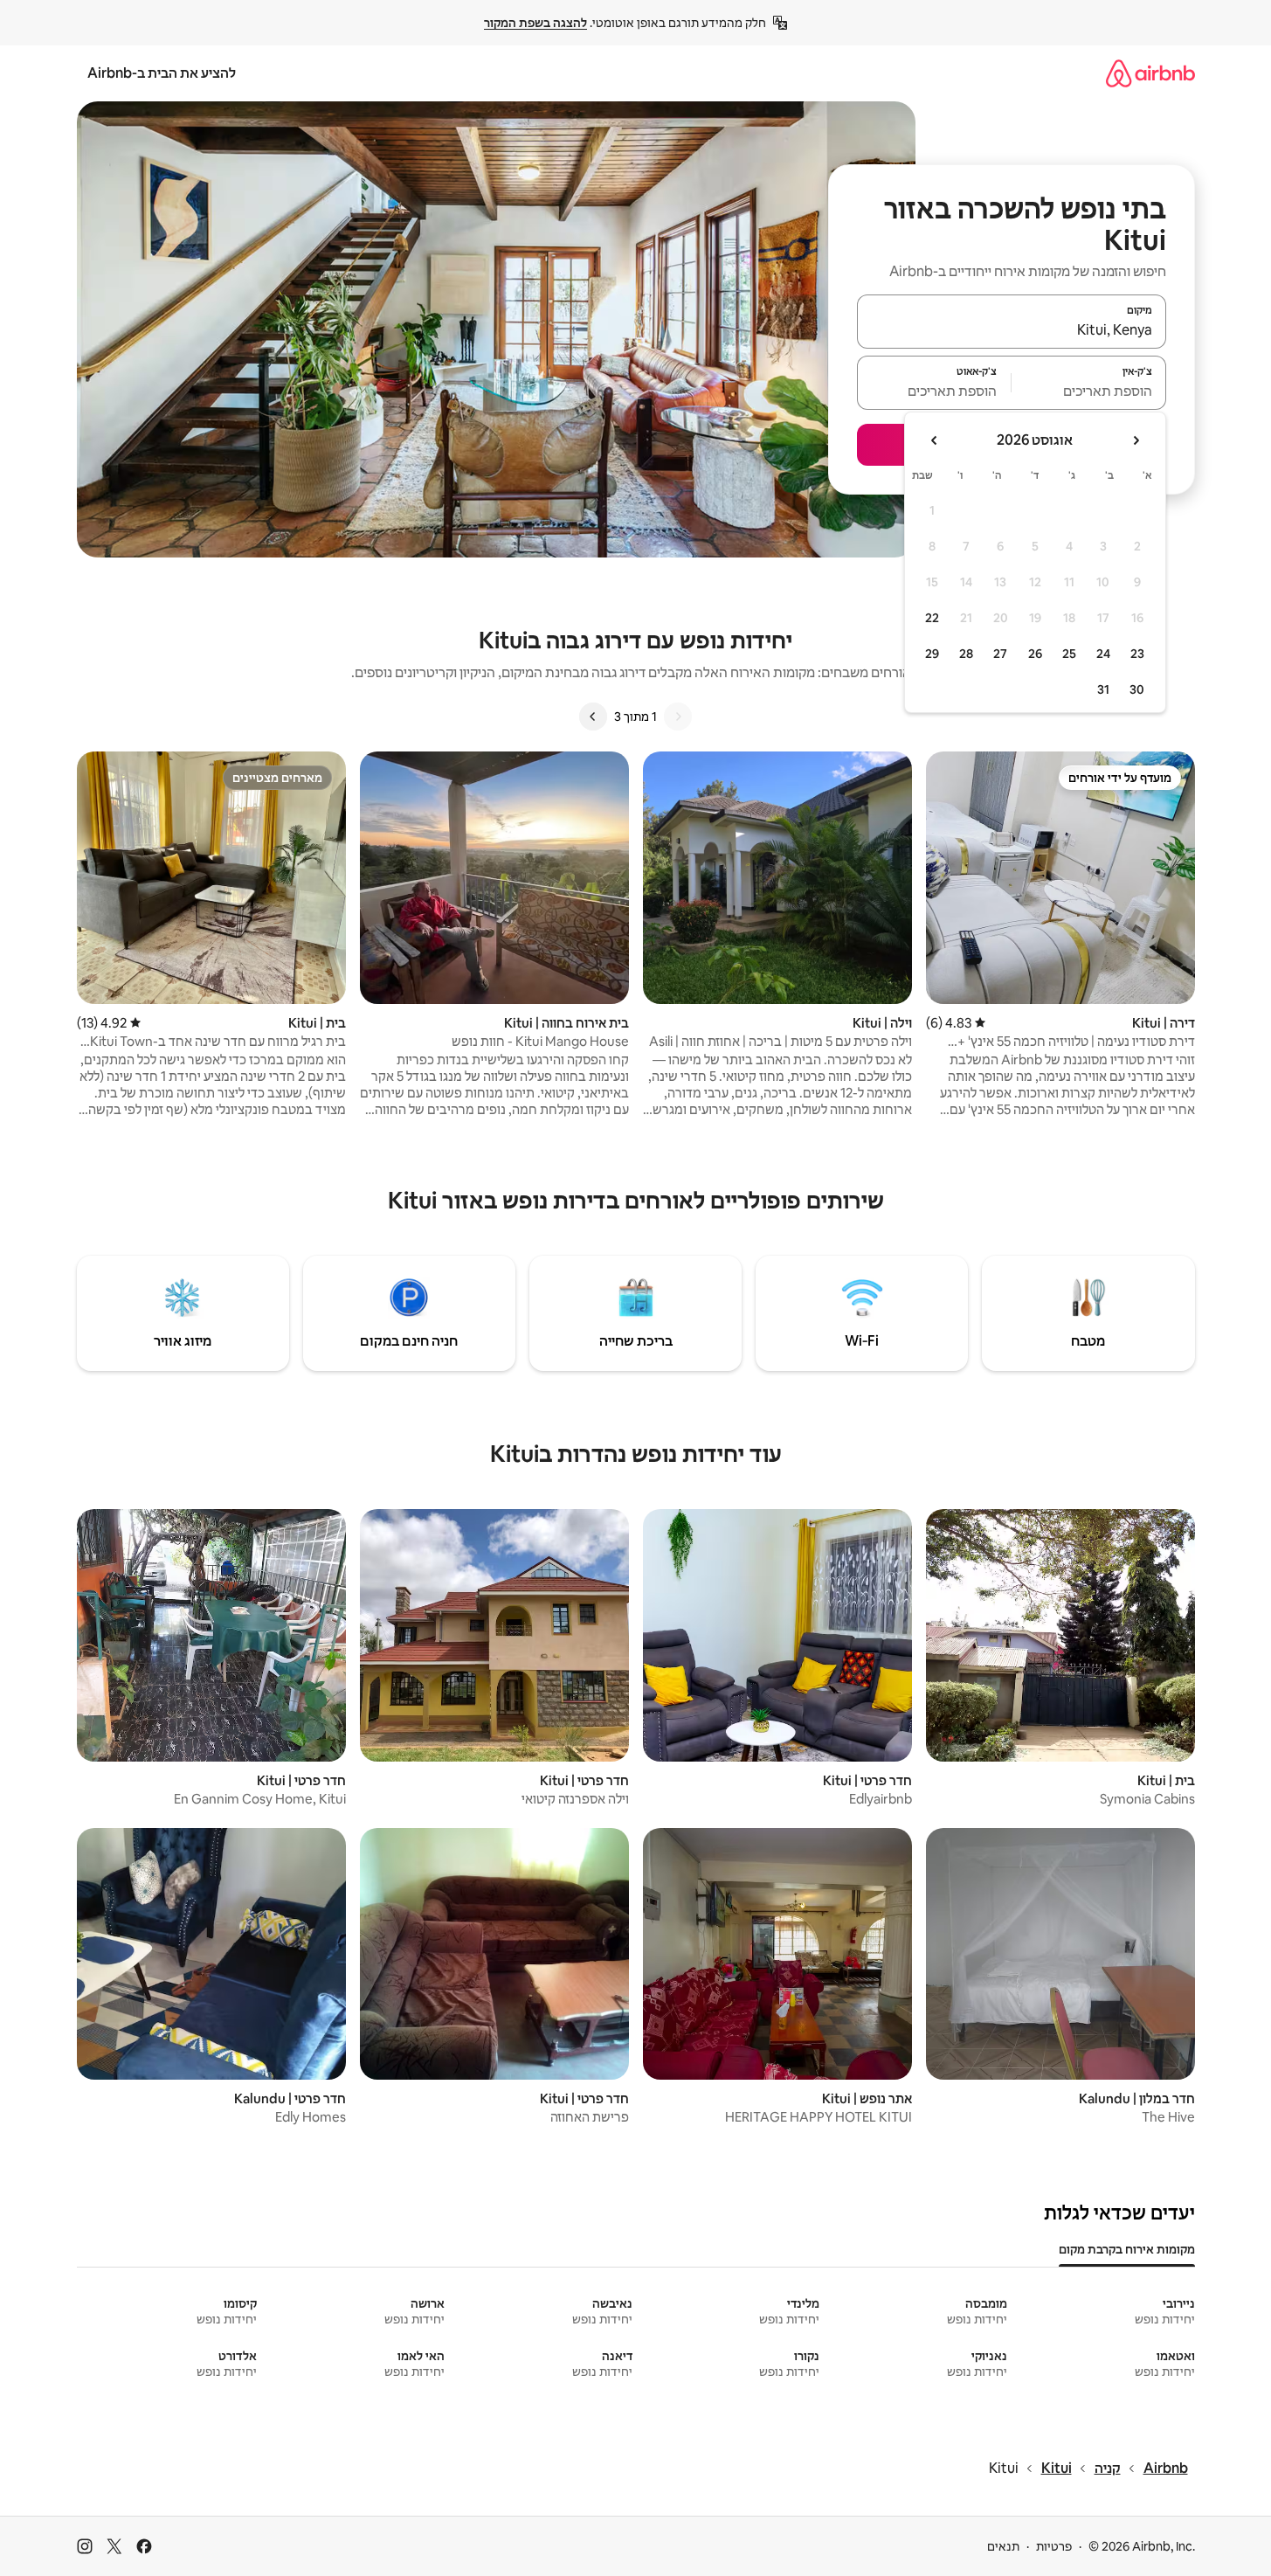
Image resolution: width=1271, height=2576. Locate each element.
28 (966, 654)
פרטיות (1054, 2546)
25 (1069, 654)
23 (1137, 654)
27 (1000, 654)
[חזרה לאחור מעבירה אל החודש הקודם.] (1136, 440)
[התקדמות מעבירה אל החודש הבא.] (935, 440)
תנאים (1003, 2546)
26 (1035, 654)
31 (1103, 689)
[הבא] (593, 717)
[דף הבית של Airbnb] (1150, 73)
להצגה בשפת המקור (535, 23)
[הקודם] (678, 717)
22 (932, 618)
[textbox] (1089, 391)
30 (1137, 689)
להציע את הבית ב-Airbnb (162, 73)
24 (1103, 654)
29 (932, 654)
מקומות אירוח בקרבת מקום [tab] (1127, 2249)
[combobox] (1012, 329)
